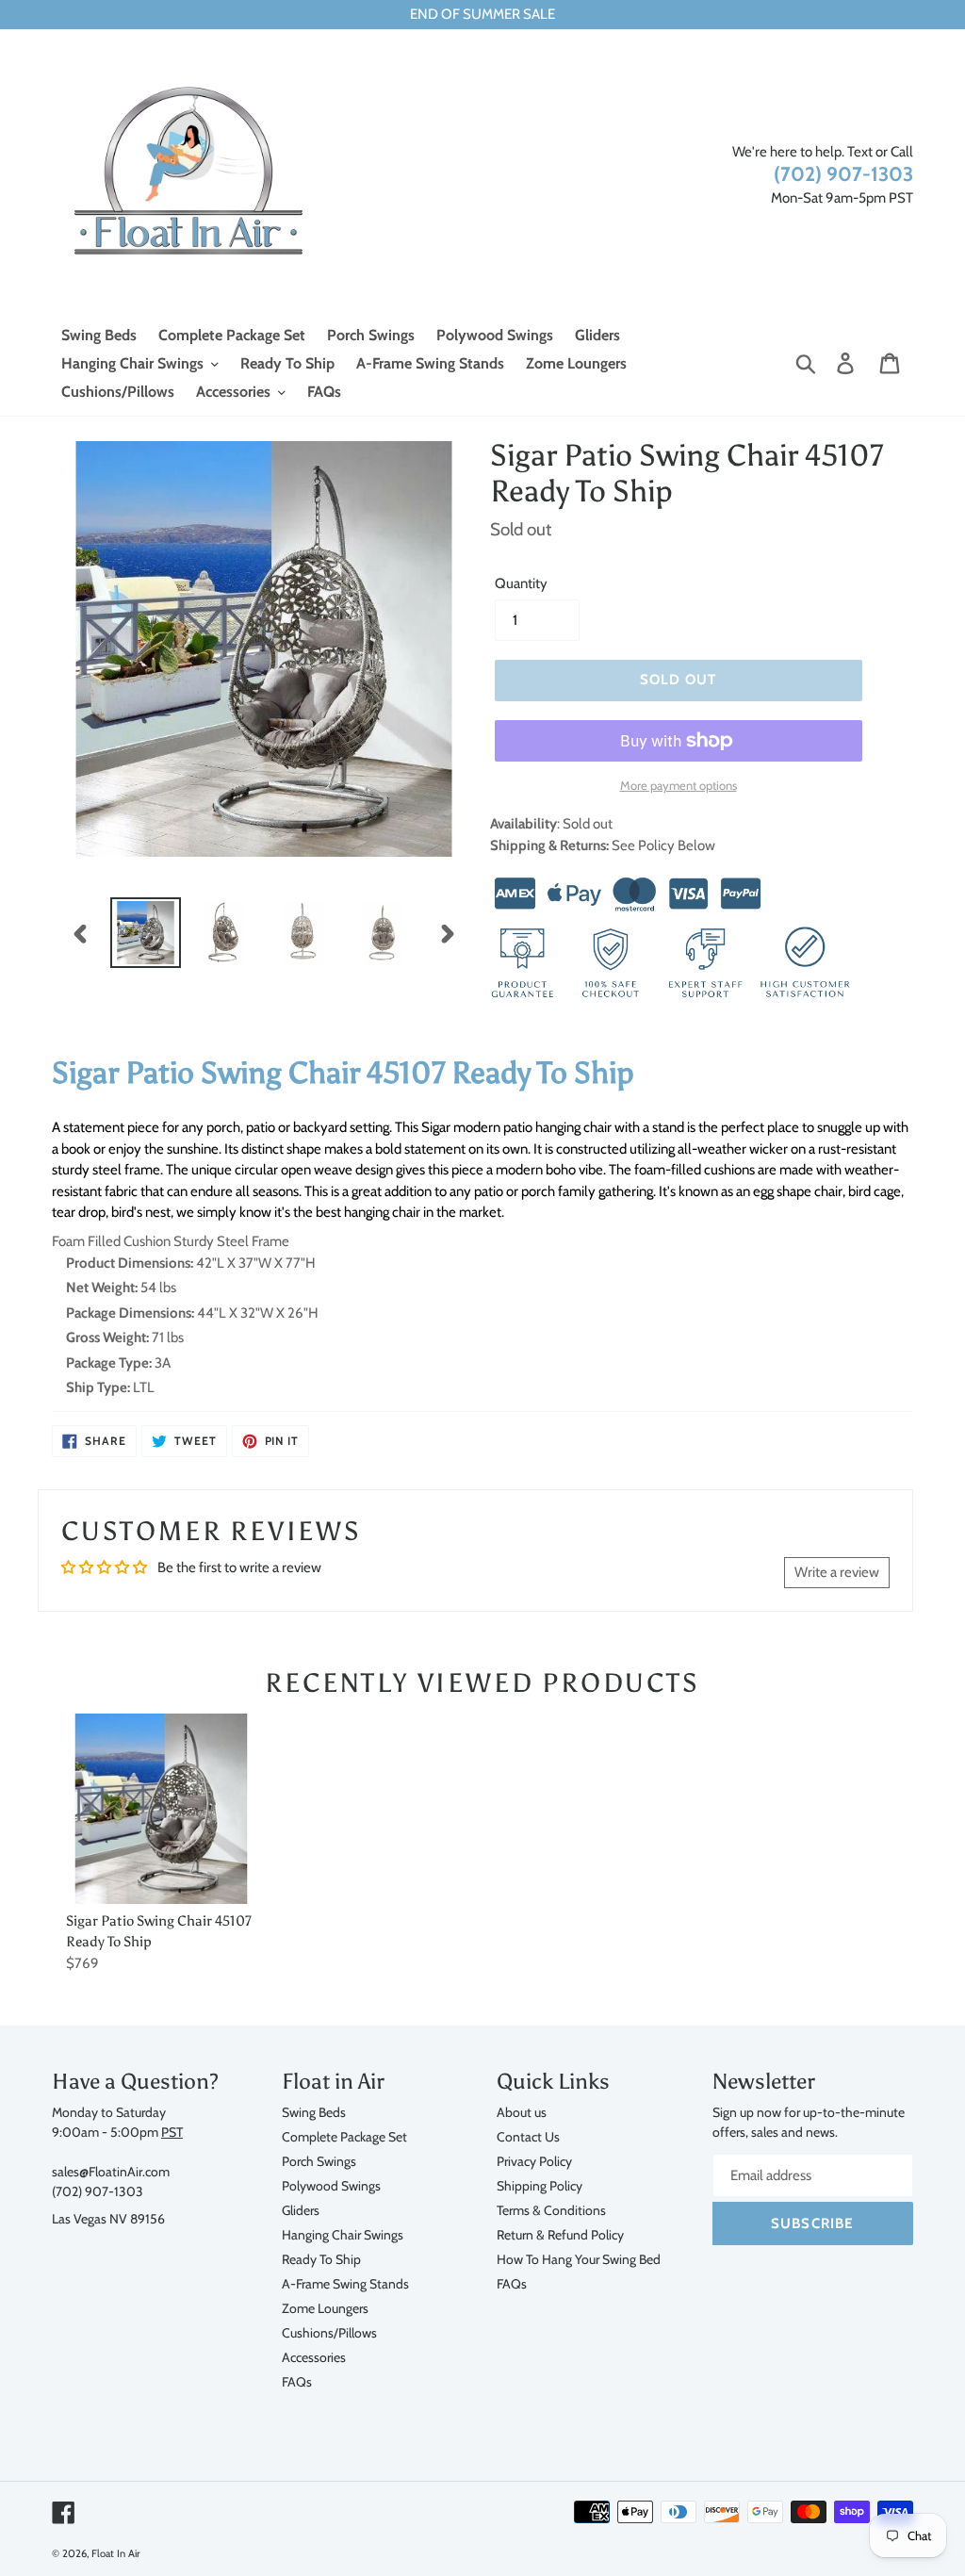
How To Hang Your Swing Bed (579, 2259)
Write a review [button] (837, 1572)
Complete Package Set (344, 2136)
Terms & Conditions (551, 2210)
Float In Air (116, 2553)
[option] (146, 933)
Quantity (521, 583)
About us (522, 2112)
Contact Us (528, 2136)
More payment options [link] (679, 785)
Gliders (301, 2210)
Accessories (314, 2357)
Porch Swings (319, 2161)
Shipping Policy (540, 2185)
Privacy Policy (534, 2161)
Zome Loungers (325, 2308)
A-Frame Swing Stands (345, 2283)
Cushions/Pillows (329, 2332)
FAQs (297, 2381)
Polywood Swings (331, 2185)
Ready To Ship (321, 2259)
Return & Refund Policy (560, 2234)
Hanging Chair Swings (343, 2234)
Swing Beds (314, 2112)
